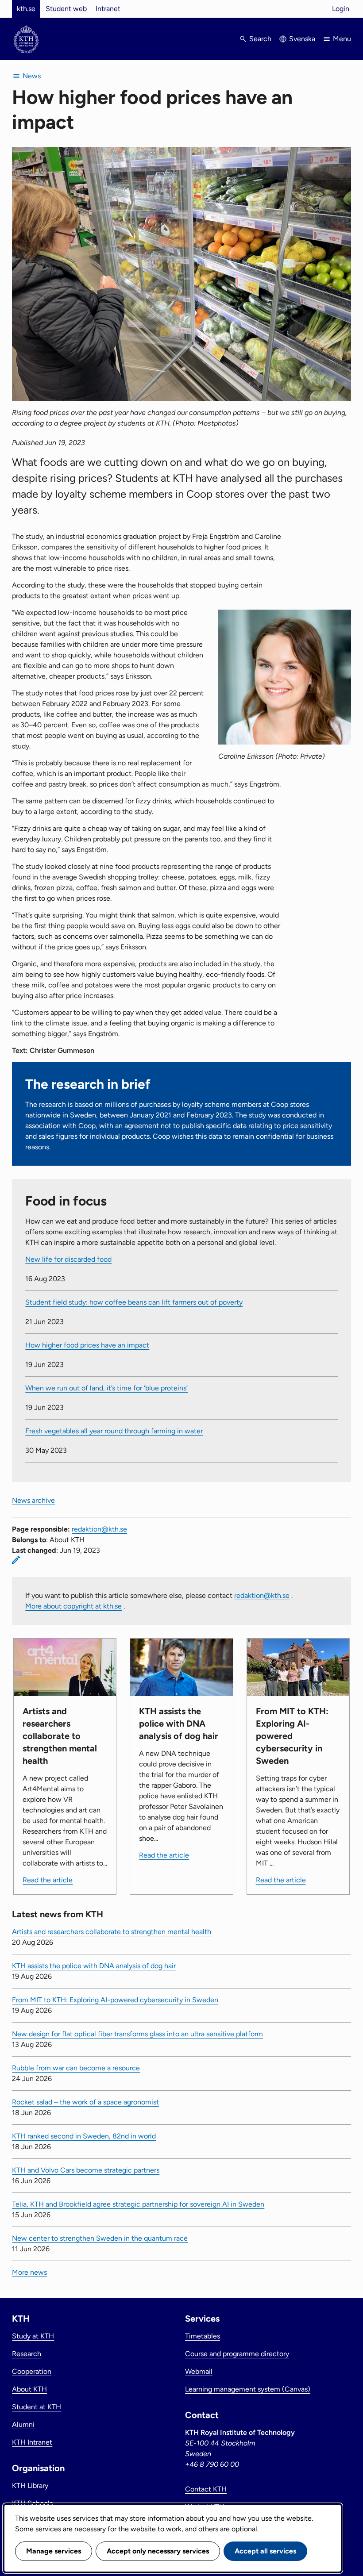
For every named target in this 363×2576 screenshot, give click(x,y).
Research (27, 2354)
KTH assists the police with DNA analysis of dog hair (94, 1966)
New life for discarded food (68, 1259)
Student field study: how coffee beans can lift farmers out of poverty (134, 1302)
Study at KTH (33, 2336)
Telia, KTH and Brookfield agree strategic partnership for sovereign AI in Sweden (138, 2204)
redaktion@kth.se (99, 1529)
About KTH (29, 2389)
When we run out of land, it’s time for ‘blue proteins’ (106, 1388)
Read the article (48, 1880)
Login (341, 9)
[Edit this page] (16, 1560)
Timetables (203, 2336)
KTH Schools (32, 2503)
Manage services (54, 2551)
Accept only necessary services (158, 2551)
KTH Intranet (32, 2442)
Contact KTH (206, 2489)
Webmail (199, 2371)
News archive (33, 1500)
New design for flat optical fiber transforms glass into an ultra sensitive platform (137, 2034)
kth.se (26, 9)
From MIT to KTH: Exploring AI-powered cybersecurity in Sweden (115, 2000)
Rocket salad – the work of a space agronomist (85, 2102)
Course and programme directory (237, 2354)
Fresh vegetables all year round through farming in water (114, 1431)
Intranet (108, 9)
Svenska (302, 39)
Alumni (23, 2424)
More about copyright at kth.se (73, 1606)
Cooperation (32, 2371)
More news (29, 2272)
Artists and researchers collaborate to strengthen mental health (112, 1932)
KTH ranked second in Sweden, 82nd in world (84, 2136)
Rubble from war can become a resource (76, 2068)
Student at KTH (37, 2407)
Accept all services (265, 2551)
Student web (66, 9)
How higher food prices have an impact (87, 1345)
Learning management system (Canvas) (248, 2389)
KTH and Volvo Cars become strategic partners (86, 2170)
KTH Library (30, 2486)
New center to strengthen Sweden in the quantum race (100, 2238)
